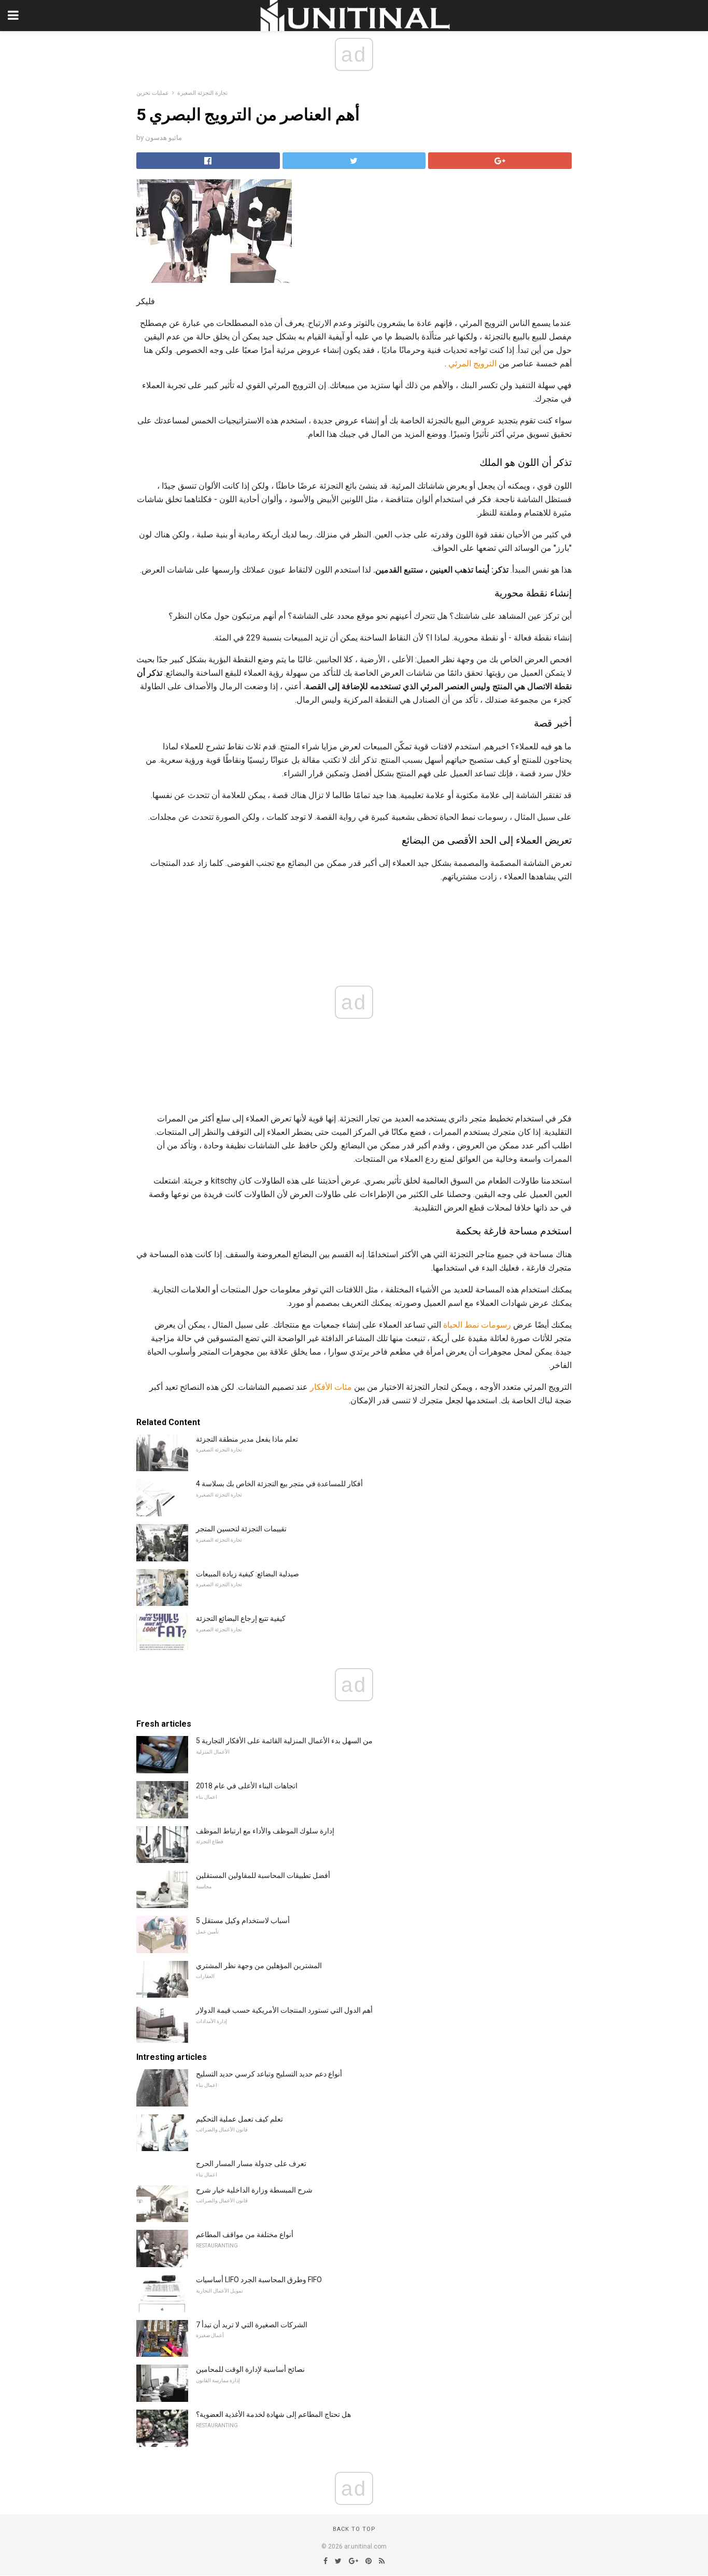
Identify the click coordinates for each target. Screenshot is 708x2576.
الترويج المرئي (472, 364)
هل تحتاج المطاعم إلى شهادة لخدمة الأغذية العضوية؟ (273, 2414)
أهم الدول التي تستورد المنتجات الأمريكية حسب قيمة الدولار (284, 2010)
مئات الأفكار (331, 1387)
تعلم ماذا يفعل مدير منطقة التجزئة (247, 1439)
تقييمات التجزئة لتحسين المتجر (241, 1529)
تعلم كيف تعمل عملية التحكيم (239, 2119)
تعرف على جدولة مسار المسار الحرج (251, 2164)
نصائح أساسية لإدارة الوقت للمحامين (250, 2369)
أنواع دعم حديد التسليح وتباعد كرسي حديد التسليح (269, 2074)
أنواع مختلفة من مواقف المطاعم (245, 2235)
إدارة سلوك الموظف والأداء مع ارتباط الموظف (265, 1831)
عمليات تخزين (153, 93)
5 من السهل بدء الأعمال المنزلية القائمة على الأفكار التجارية (284, 1741)
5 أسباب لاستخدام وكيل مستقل (243, 1920)
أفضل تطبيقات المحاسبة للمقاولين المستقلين (263, 1875)
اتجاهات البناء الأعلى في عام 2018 (247, 1786)
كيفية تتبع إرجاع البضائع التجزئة (241, 1618)
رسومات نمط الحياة (477, 1325)
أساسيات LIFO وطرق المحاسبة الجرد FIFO (259, 2280)
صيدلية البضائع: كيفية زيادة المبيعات (247, 1574)
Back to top (354, 2529)
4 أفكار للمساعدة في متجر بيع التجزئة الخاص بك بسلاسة (279, 1484)
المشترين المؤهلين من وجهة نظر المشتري (259, 1966)
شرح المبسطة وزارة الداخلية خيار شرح (254, 2190)
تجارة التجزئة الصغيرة (202, 93)
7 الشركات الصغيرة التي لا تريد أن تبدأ (252, 2325)
